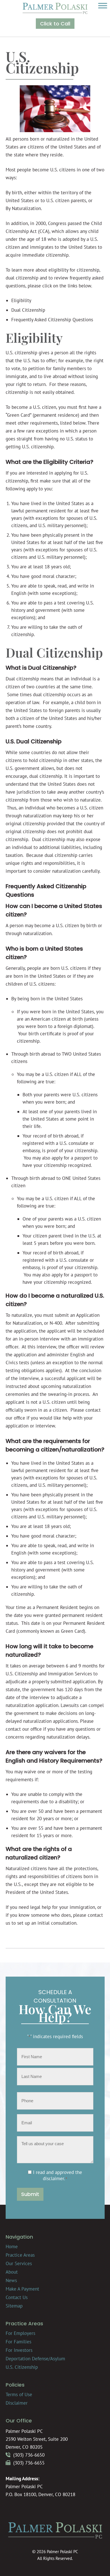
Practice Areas (20, 2255)
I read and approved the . (58, 2175)
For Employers (20, 2333)
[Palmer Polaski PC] (55, 12)
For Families (18, 2342)
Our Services (19, 2263)
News (11, 2280)
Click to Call (55, 24)
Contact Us (17, 2297)
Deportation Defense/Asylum (35, 2359)
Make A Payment (22, 2289)
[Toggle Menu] (103, 6)
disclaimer (53, 2178)
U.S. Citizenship (22, 2367)
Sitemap (14, 2306)
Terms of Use (19, 2394)
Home (12, 2247)
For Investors (19, 2350)
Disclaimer (17, 2403)
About (12, 2272)
